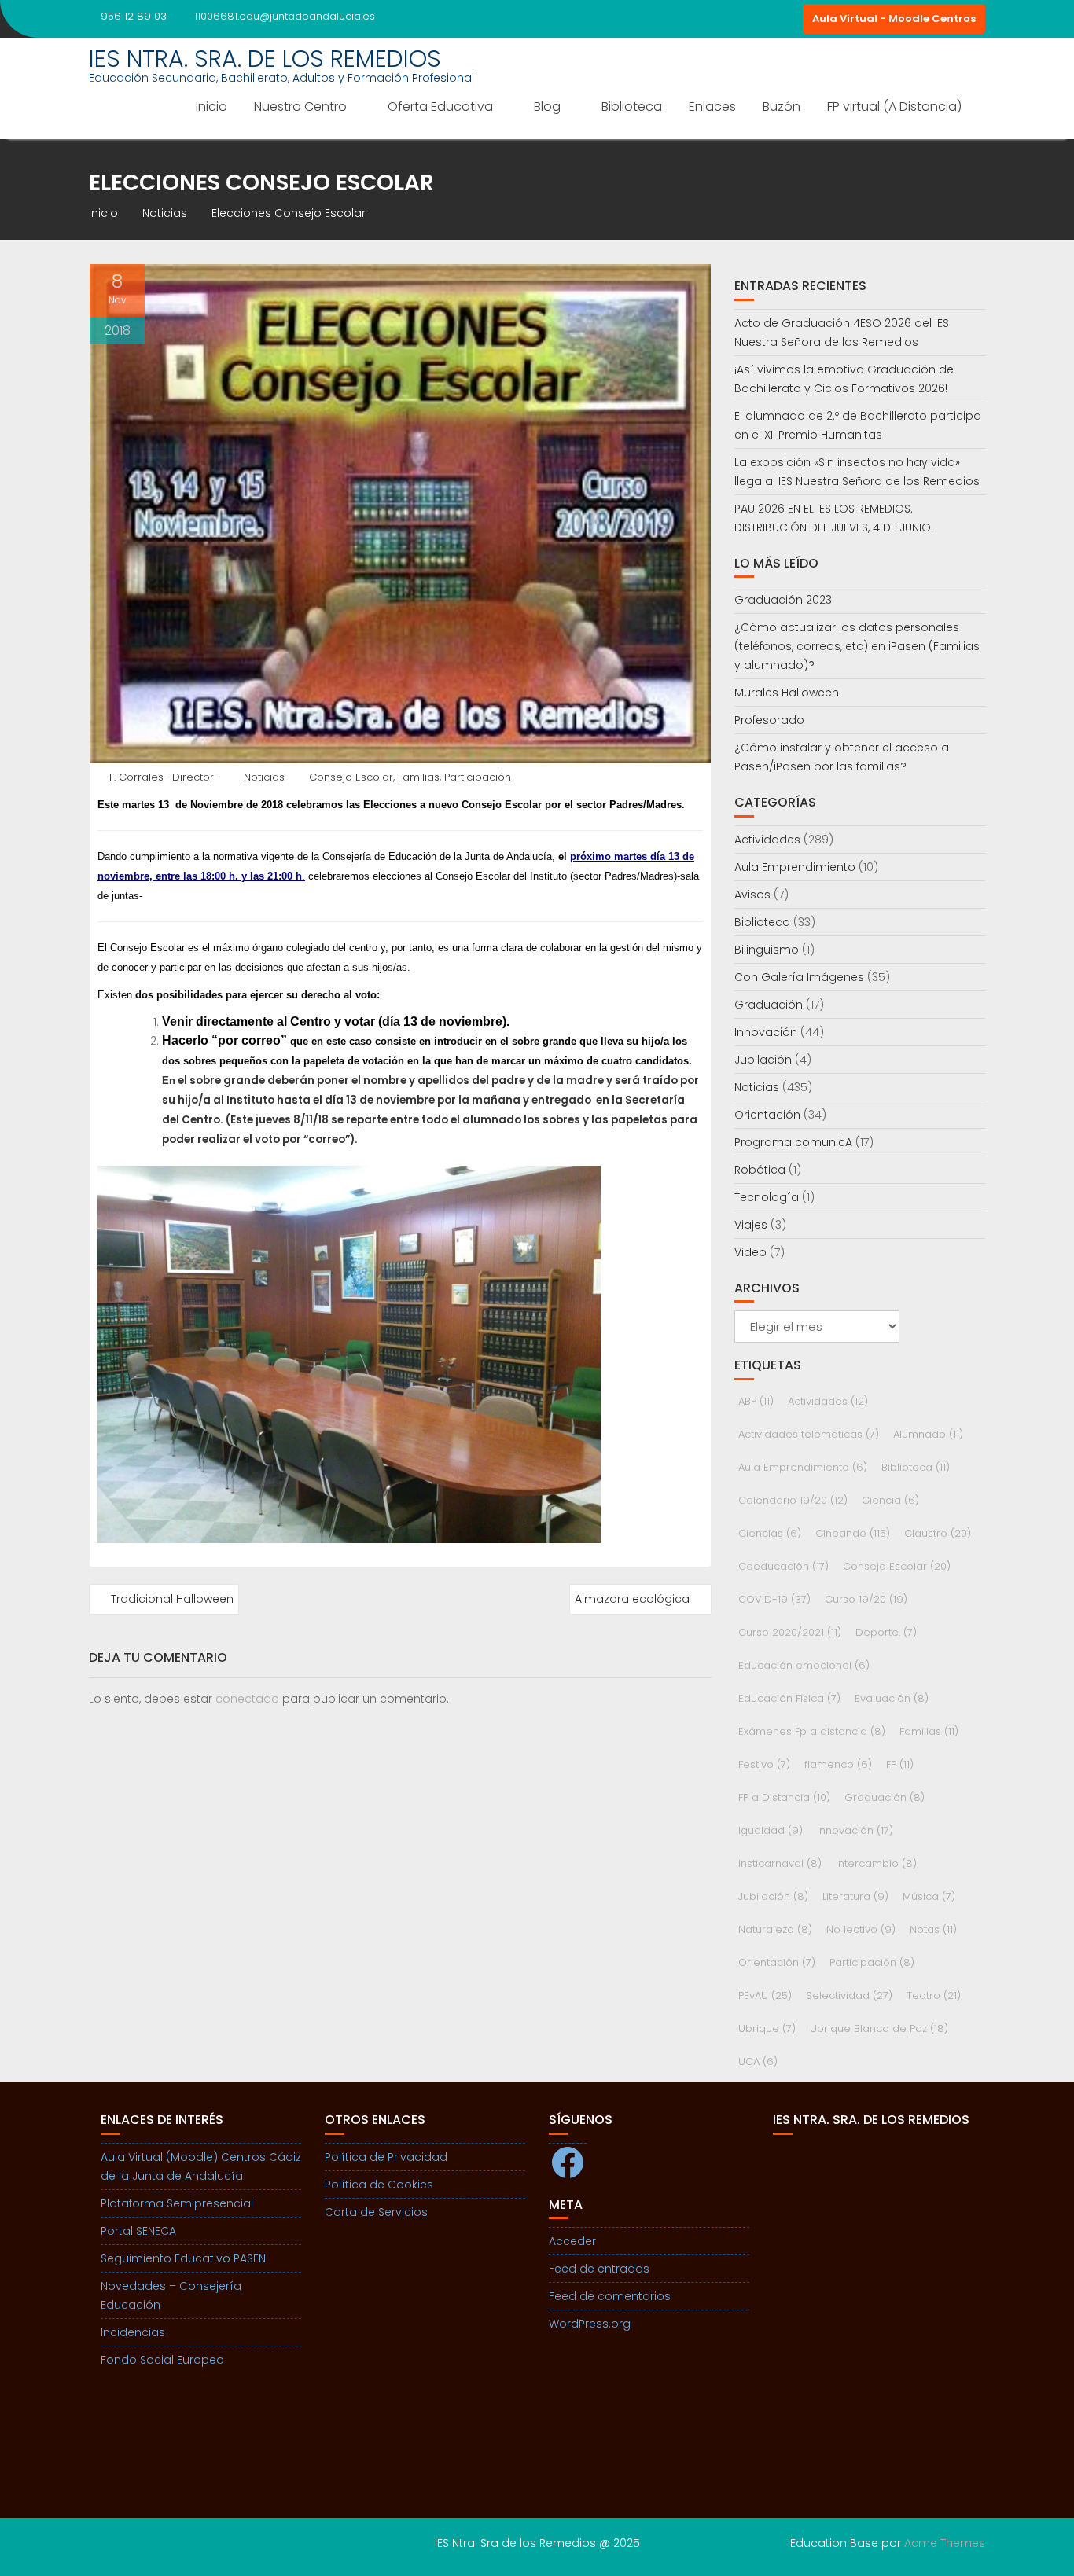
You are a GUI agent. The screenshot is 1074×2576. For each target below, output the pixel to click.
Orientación (767, 1115)
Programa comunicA (793, 1142)
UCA (758, 2062)
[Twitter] (787, 19)
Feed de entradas (599, 2269)
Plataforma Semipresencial (177, 2203)
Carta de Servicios (376, 2212)
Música (929, 1896)
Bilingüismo (767, 950)
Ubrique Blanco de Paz (879, 2028)
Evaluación (892, 1698)
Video (750, 1252)
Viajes (751, 1225)
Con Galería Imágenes (799, 977)
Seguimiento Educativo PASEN (183, 2258)
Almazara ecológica (632, 1599)
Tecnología (767, 1197)
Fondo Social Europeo (162, 2360)
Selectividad (849, 1995)
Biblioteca (632, 107)
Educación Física (789, 1698)
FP (900, 1764)
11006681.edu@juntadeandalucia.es (285, 16)
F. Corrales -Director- (164, 777)
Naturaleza (775, 1929)
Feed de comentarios (610, 2296)
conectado (247, 1699)
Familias (419, 777)
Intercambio (876, 1863)
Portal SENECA (138, 2231)
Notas (933, 1929)
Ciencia (890, 1500)
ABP (756, 1401)
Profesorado (769, 720)
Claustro (938, 1533)
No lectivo (861, 1929)
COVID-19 (774, 1599)
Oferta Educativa (440, 107)
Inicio (211, 107)
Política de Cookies (379, 2185)
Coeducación (783, 1566)
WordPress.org (590, 2324)
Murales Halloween (787, 693)
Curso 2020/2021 (790, 1632)
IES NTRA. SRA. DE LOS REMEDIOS (265, 59)
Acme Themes (945, 2543)
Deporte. (886, 1632)
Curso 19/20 (866, 1599)
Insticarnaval (780, 1863)
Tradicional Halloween (172, 1599)
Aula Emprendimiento (795, 867)
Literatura (855, 1896)
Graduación (769, 1005)
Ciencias (770, 1533)
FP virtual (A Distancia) (894, 107)
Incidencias (133, 2332)
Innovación (766, 1032)
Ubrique (767, 2028)
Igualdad (771, 1830)
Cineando (853, 1533)
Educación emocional (804, 1665)
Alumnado (928, 1434)
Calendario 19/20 (793, 1500)
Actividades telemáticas (809, 1434)
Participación (478, 777)
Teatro (934, 1995)
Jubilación (763, 1060)
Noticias (264, 777)
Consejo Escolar (351, 777)
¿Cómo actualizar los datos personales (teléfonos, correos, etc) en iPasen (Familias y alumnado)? (857, 646)
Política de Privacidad (386, 2157)
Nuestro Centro (300, 107)
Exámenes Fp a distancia (812, 1731)
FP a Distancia (784, 1797)
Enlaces (712, 107)
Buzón (782, 107)
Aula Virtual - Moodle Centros (894, 18)
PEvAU (765, 1995)
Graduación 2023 (783, 600)
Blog (547, 107)
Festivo (764, 1764)
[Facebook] (759, 19)
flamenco (838, 1764)
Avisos (752, 895)
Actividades (767, 840)
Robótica (760, 1170)
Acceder (572, 2241)
